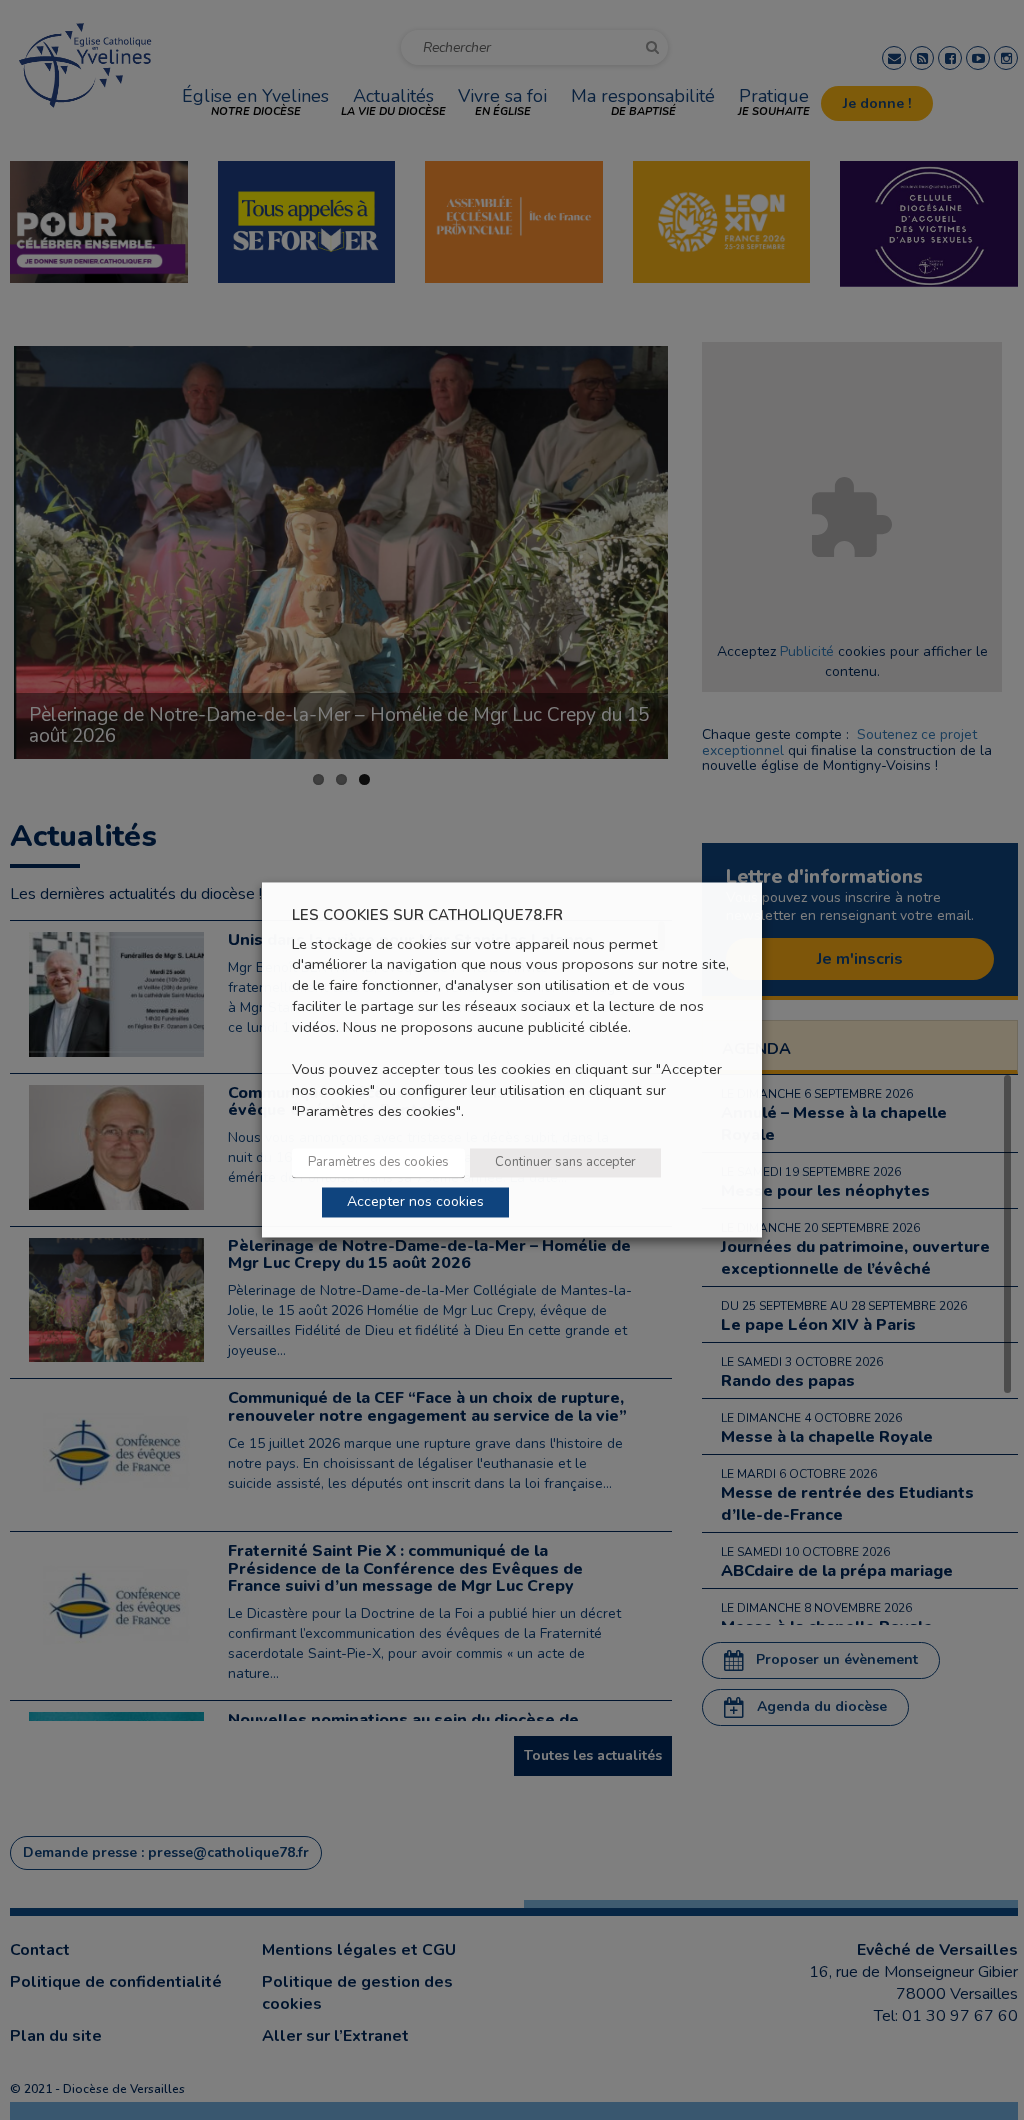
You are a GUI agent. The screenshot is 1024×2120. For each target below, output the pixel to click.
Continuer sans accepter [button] (565, 1163)
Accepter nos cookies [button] (415, 1202)
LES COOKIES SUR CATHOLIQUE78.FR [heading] (427, 915)
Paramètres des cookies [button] (378, 1163)
